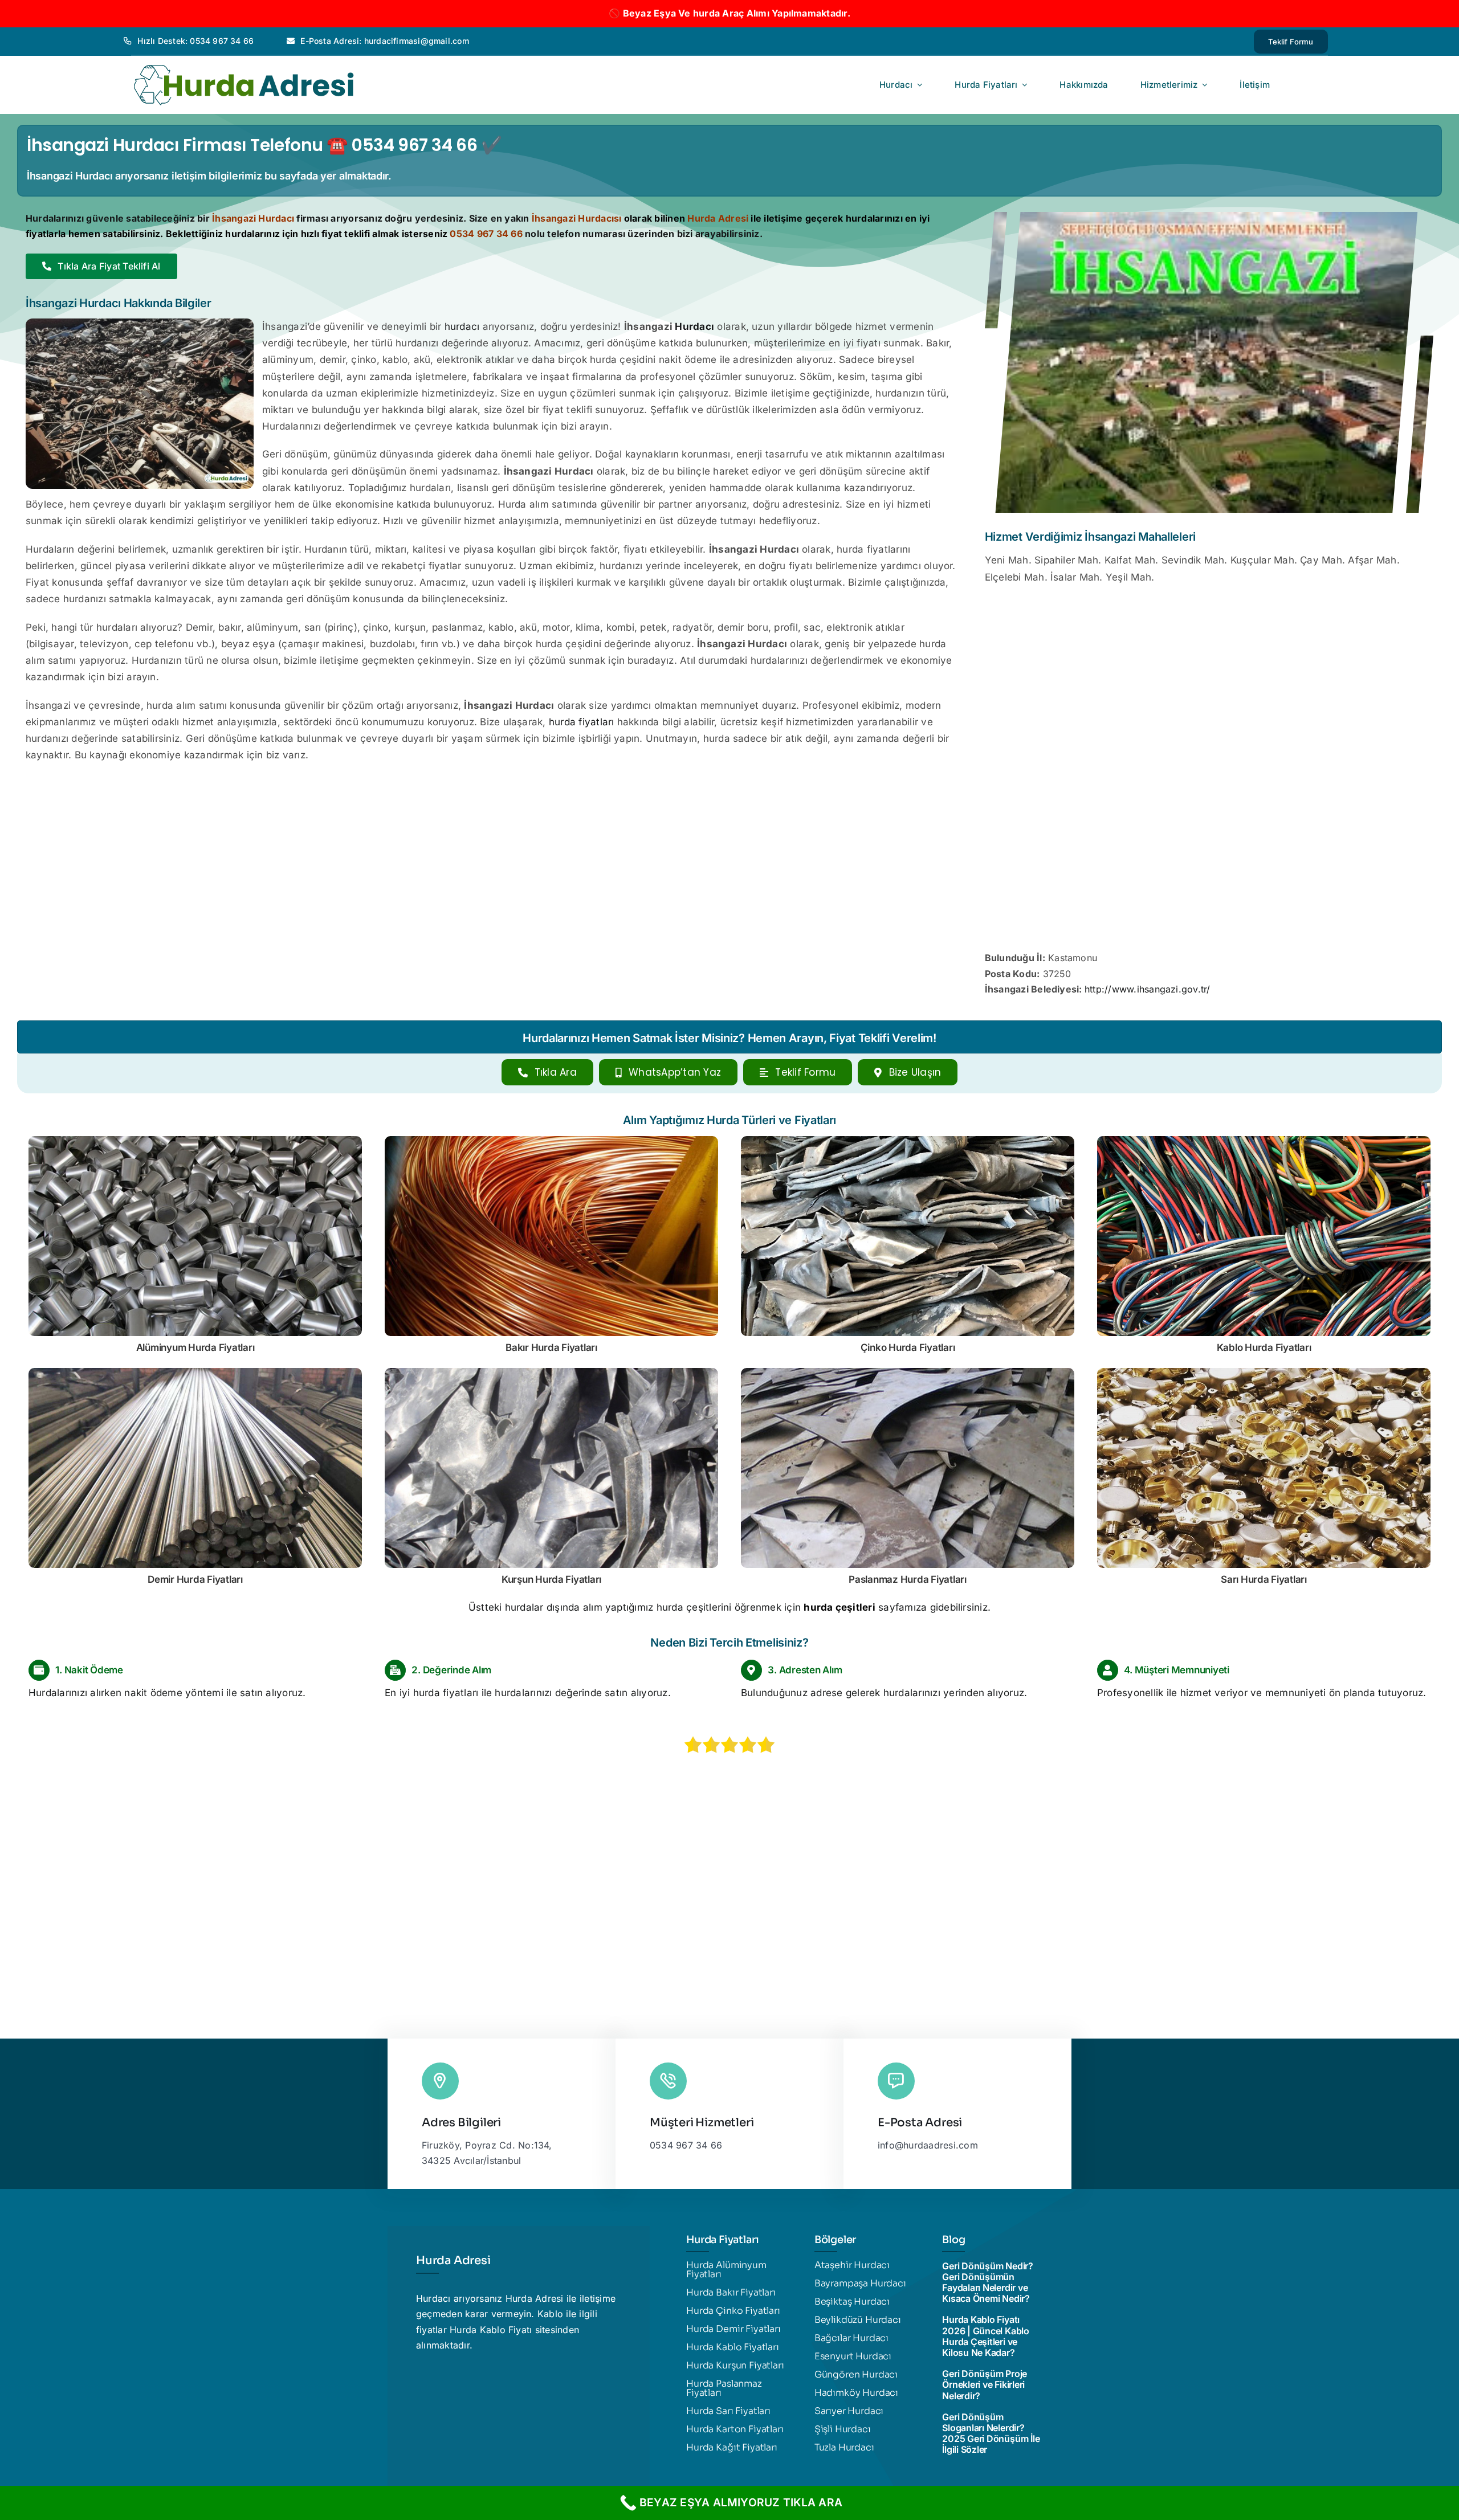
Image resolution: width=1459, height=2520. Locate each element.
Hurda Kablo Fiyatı (491, 2330)
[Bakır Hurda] (551, 1141)
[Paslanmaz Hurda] (908, 1373)
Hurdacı (694, 326)
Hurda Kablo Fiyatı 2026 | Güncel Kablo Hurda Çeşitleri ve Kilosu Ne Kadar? (985, 2336)
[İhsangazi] (1209, 217)
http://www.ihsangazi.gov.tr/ (1148, 989)
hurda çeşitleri (839, 1607)
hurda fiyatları (582, 722)
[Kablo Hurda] (1264, 1141)
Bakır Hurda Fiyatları (551, 1347)
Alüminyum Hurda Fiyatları (195, 1347)
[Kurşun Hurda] (551, 1373)
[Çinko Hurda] (908, 1141)
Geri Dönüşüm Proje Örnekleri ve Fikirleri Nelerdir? (985, 2384)
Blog (953, 2240)
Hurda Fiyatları (908, 1347)
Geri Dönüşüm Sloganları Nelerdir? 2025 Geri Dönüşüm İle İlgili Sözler (991, 2433)
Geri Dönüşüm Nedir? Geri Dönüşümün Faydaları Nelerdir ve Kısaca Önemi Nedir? (987, 2282)
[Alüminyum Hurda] (195, 1141)
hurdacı (462, 326)
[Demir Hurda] (195, 1373)
